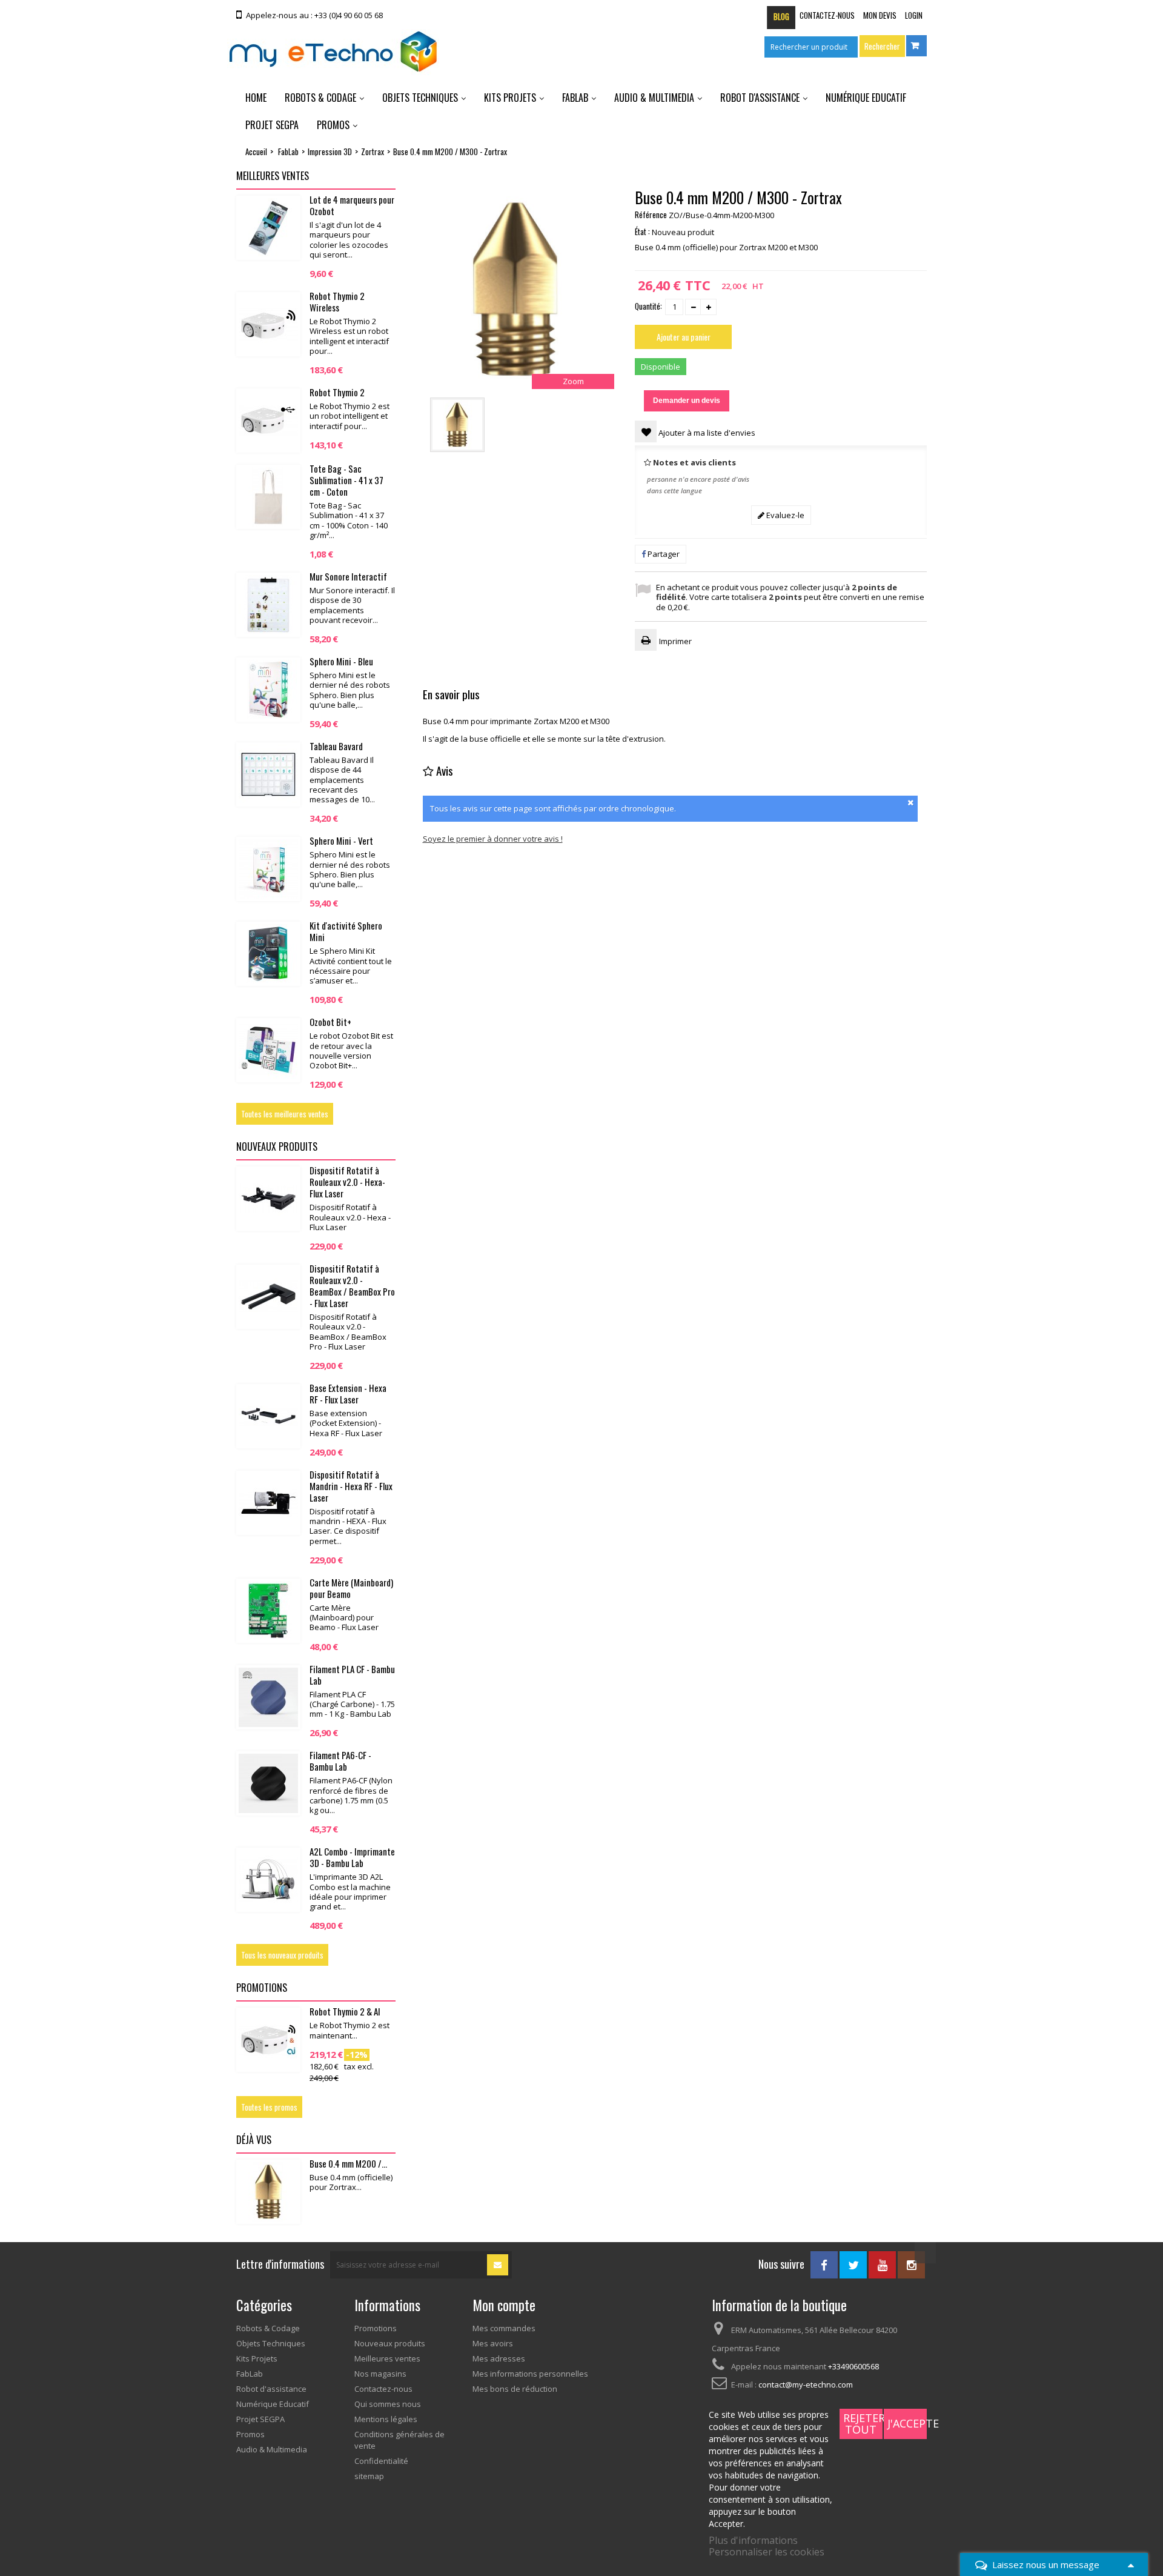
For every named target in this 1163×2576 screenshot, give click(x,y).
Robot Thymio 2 (337, 392)
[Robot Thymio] (268, 421)
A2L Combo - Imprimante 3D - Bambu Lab (352, 1857)
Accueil (256, 151)
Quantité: (648, 306)
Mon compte (504, 2305)
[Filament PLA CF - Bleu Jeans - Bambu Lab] (268, 1697)
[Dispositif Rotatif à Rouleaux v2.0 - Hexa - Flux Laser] (268, 1199)
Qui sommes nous (388, 2404)
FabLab (575, 98)
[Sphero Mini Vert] (268, 869)
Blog (781, 16)
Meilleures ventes (273, 176)
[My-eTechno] (333, 52)
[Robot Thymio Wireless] (268, 324)
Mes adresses (499, 2358)
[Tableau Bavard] (268, 774)
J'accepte (907, 2423)
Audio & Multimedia (654, 98)
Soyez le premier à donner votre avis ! (493, 839)
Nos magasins (380, 2374)
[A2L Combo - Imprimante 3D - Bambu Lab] (268, 1880)
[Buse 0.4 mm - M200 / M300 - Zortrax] (457, 425)
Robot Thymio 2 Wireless (337, 301)
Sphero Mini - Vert (341, 840)
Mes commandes (504, 2328)
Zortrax (373, 152)
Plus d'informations (753, 2540)
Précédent (609, 425)
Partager (663, 554)
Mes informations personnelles (530, 2374)
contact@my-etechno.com (806, 2385)
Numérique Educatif (866, 98)
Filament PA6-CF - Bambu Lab (340, 1761)
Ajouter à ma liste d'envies (706, 433)
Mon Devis (880, 15)
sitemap (369, 2476)
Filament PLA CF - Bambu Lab (352, 1675)
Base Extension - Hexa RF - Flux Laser (348, 1393)
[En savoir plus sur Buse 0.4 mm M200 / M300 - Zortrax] (268, 2192)
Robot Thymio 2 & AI (345, 2011)
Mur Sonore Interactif (348, 576)
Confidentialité (381, 2461)
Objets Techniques (420, 98)
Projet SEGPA (272, 125)
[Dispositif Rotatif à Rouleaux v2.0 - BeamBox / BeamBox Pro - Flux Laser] (268, 1297)
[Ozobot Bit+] (268, 1050)
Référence (651, 215)
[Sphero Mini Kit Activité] (268, 954)
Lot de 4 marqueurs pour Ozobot (352, 205)
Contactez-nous (827, 15)
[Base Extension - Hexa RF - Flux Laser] (268, 1416)
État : (642, 231)
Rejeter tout (863, 2424)
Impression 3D (330, 152)
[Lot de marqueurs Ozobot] (268, 228)
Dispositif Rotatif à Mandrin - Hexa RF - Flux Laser (351, 1486)
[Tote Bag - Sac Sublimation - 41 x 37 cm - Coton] (268, 497)
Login (914, 15)
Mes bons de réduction (515, 2389)
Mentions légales (386, 2419)
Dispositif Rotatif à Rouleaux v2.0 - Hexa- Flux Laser (347, 1182)
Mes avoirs (493, 2343)
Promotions (262, 1988)
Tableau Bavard (336, 746)
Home (256, 98)
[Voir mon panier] (916, 46)
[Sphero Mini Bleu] (268, 690)
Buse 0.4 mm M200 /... (348, 2163)
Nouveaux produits (277, 1147)
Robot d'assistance (760, 98)
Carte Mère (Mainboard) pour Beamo (351, 1588)
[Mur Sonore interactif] (268, 605)
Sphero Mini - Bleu (341, 661)
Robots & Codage (320, 98)
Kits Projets (510, 98)
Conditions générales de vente (399, 2440)
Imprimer (675, 641)
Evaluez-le (784, 515)
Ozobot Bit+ (330, 1022)
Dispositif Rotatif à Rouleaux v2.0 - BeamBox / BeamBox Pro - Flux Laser (352, 1286)
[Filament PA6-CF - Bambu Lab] (268, 1783)
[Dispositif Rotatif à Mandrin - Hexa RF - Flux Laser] (268, 1503)
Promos (333, 125)
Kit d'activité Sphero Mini (346, 931)
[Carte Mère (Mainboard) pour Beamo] (268, 1611)
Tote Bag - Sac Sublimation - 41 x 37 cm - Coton (346, 480)
